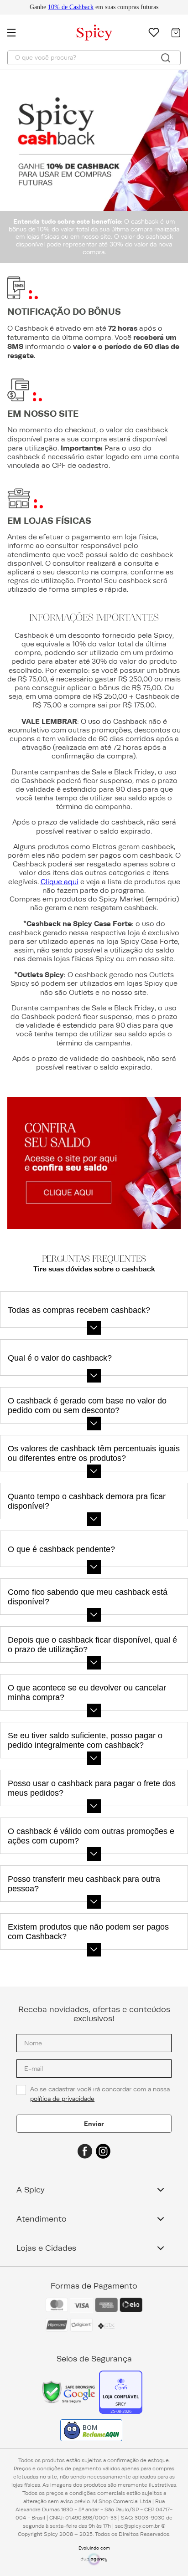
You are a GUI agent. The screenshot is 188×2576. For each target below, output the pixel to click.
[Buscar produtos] (166, 58)
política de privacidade (62, 2099)
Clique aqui (60, 882)
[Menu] (16, 32)
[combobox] (94, 58)
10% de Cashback (71, 7)
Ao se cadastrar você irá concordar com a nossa (101, 2094)
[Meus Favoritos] (154, 32)
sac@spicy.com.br (137, 2526)
